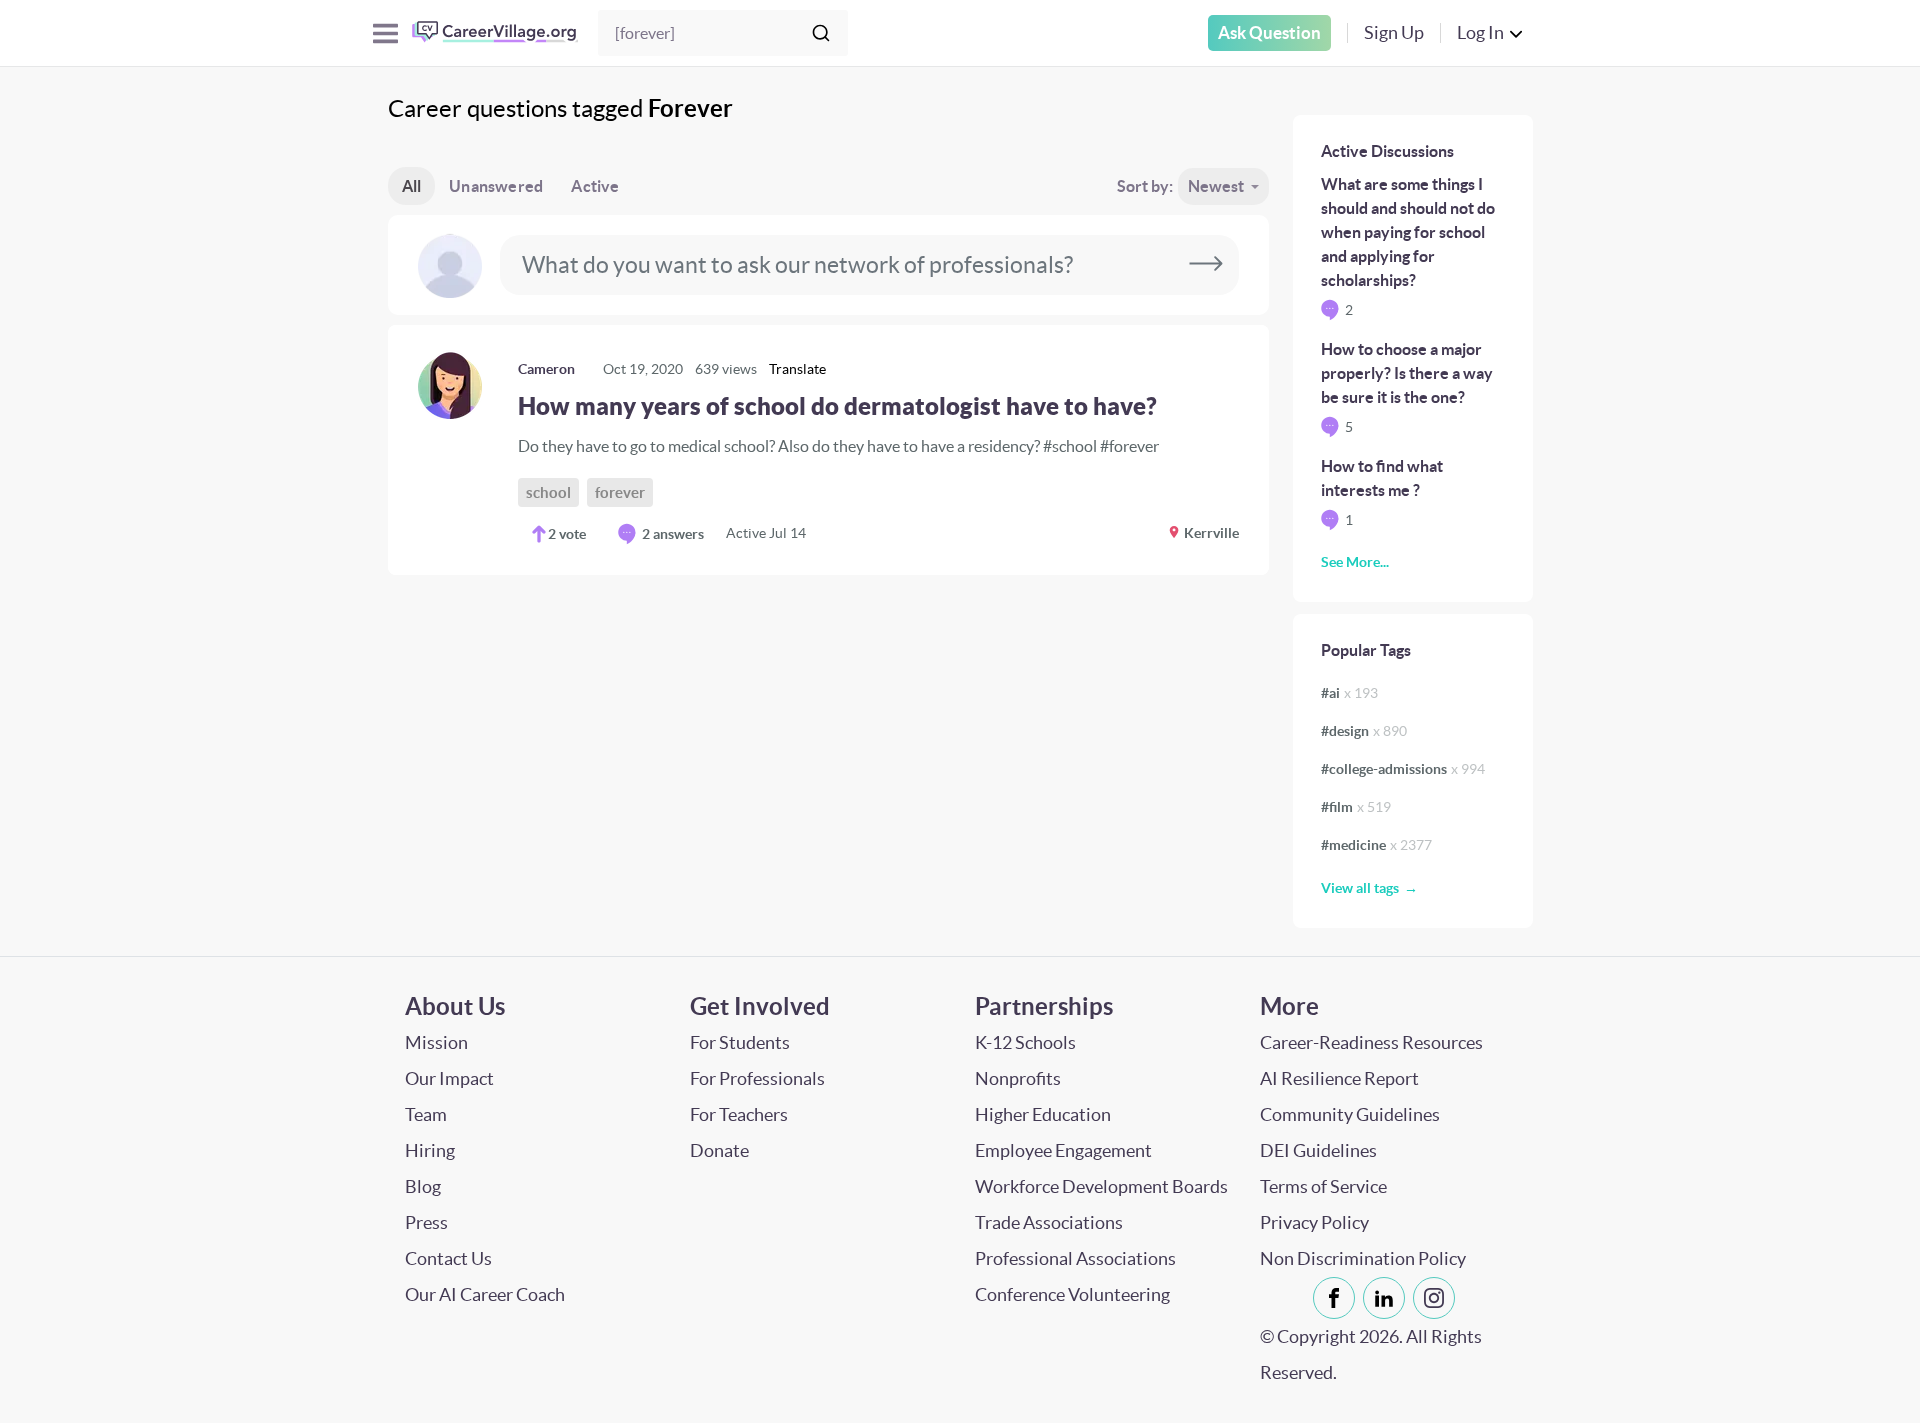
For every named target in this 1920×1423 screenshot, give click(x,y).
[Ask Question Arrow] (1206, 265)
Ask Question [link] (1269, 32)
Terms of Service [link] (1323, 1186)
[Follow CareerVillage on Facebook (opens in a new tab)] (1338, 1298)
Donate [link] (719, 1150)
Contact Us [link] (448, 1258)
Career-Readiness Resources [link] (1371, 1042)
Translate (797, 369)
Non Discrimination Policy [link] (1363, 1258)
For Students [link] (740, 1042)
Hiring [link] (430, 1150)
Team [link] (426, 1114)
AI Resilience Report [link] (1339, 1078)
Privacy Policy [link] (1314, 1222)
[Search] (821, 33)
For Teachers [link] (739, 1114)
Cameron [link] (546, 369)
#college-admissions (1403, 769)
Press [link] (426, 1222)
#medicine (1376, 845)
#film (1356, 807)
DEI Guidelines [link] (1318, 1150)
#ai (1349, 693)
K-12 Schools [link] (1025, 1042)
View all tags (1360, 888)
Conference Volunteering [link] (1072, 1294)
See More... (1355, 562)
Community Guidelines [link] (1350, 1114)
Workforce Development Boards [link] (1101, 1186)
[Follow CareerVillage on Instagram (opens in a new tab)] (1438, 1298)
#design (1364, 731)
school (548, 492)
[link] (828, 450)
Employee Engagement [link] (1063, 1150)
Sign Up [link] (1394, 32)
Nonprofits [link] (1018, 1078)
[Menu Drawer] (385, 33)
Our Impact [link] (449, 1078)
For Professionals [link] (757, 1078)
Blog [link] (423, 1186)
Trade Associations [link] (1049, 1222)
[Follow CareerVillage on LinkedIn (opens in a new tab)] (1388, 1298)
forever (620, 492)
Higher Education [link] (1043, 1114)
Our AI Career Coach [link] (485, 1294)
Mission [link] (436, 1042)
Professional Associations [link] (1075, 1258)
